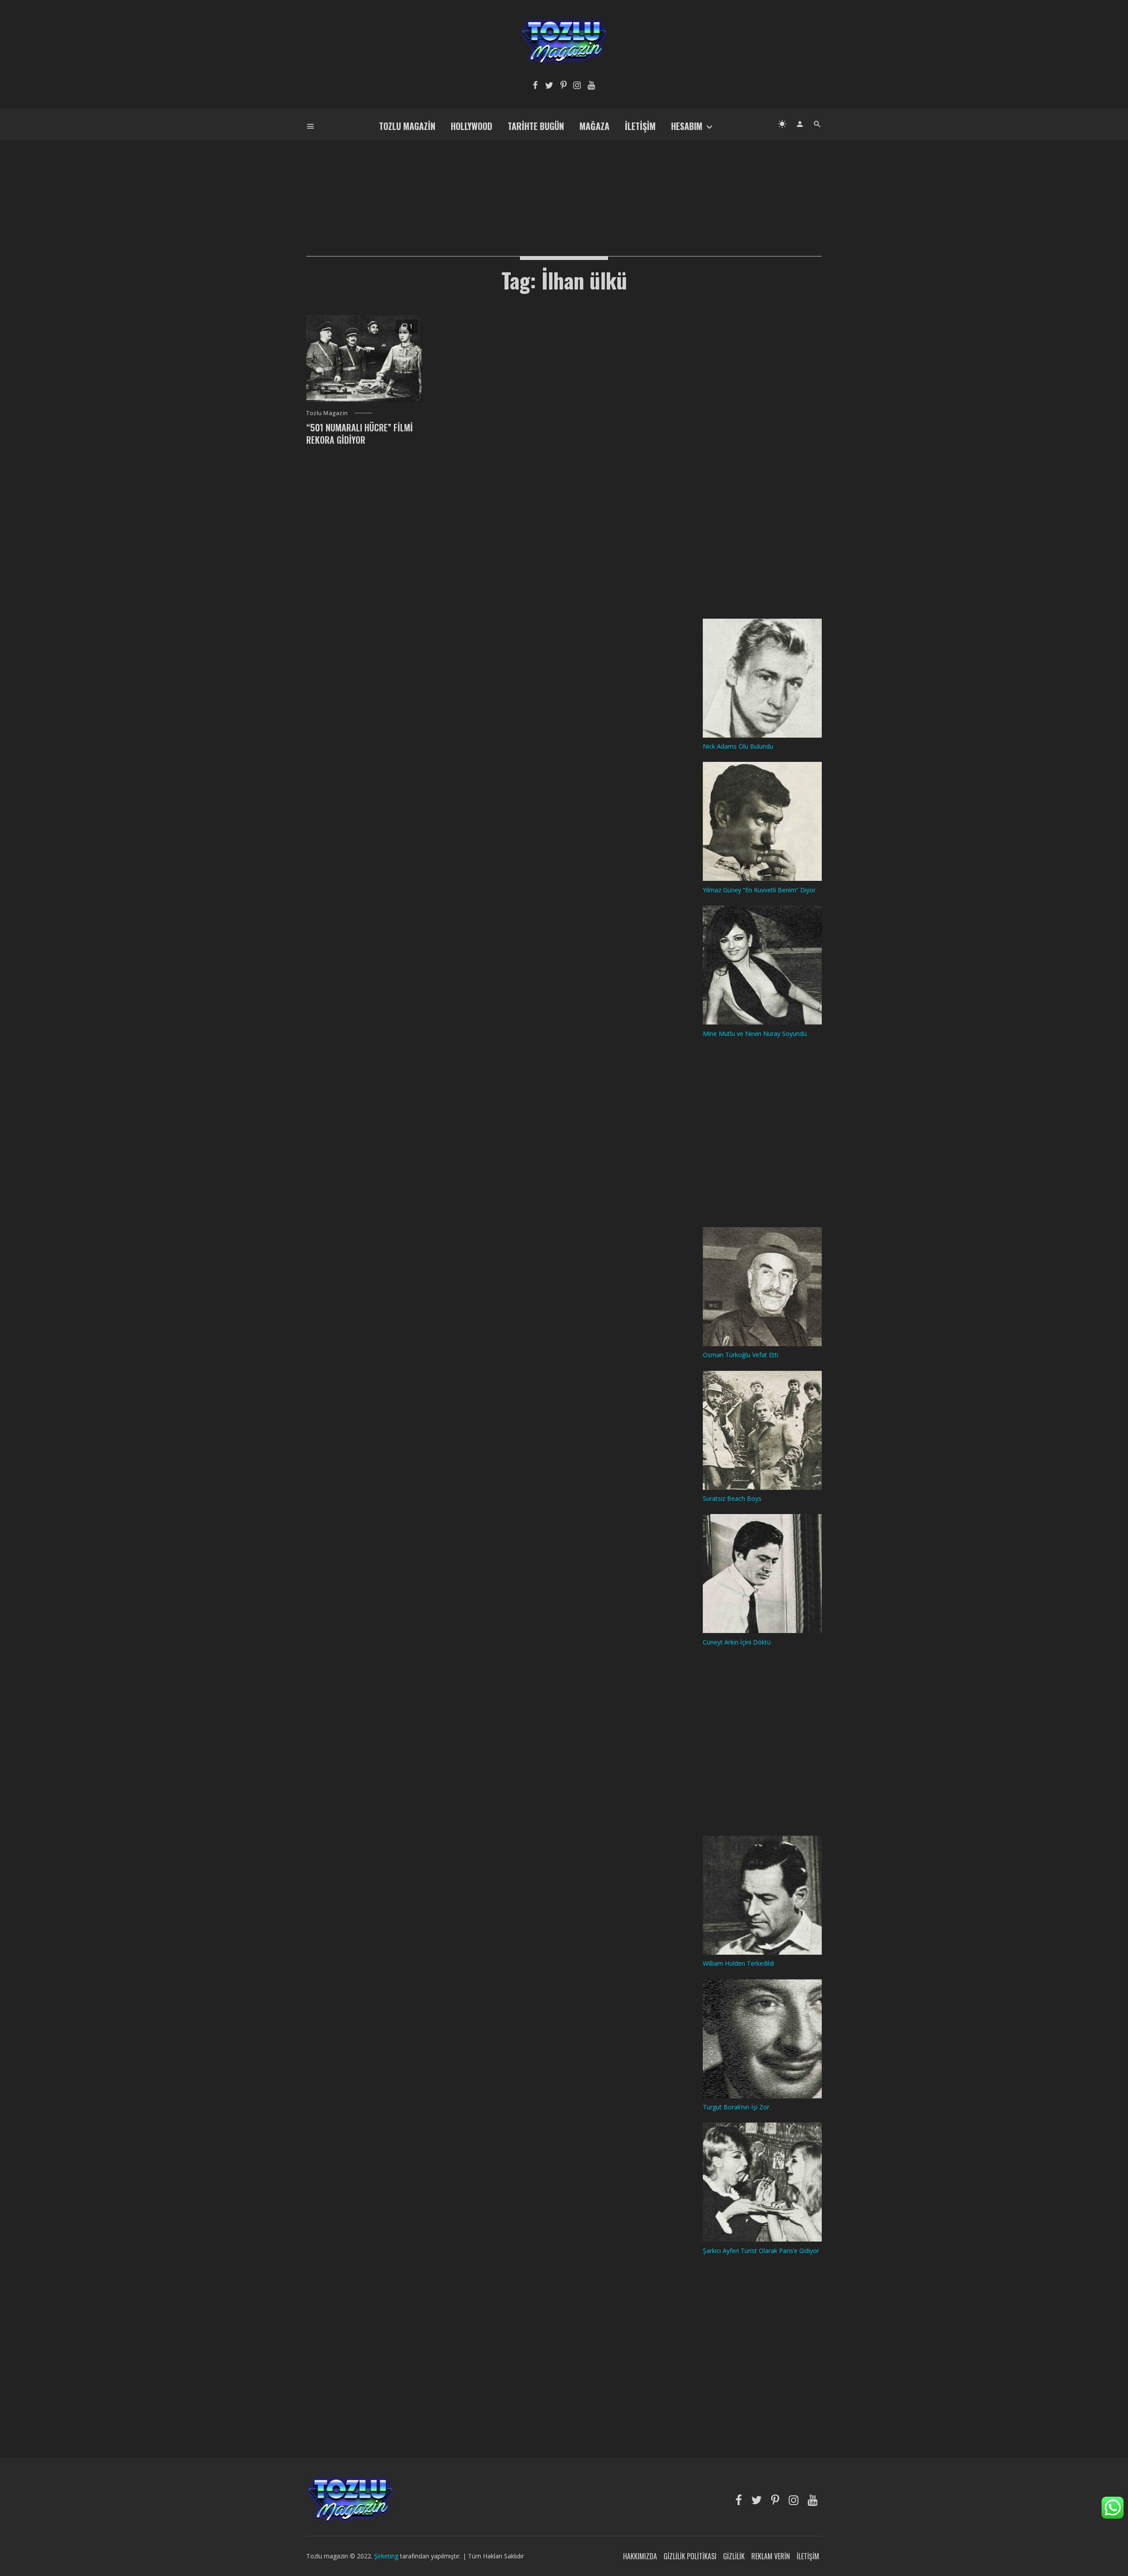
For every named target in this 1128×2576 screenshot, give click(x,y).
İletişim (640, 126)
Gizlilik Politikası (690, 2556)
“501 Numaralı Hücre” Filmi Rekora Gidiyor (360, 434)
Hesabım (687, 126)
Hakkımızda (640, 2556)
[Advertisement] (564, 183)
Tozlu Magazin (407, 126)
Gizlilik (734, 2556)
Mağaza (594, 126)
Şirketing (387, 2556)
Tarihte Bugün (536, 126)
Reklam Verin (771, 2556)
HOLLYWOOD (471, 126)
